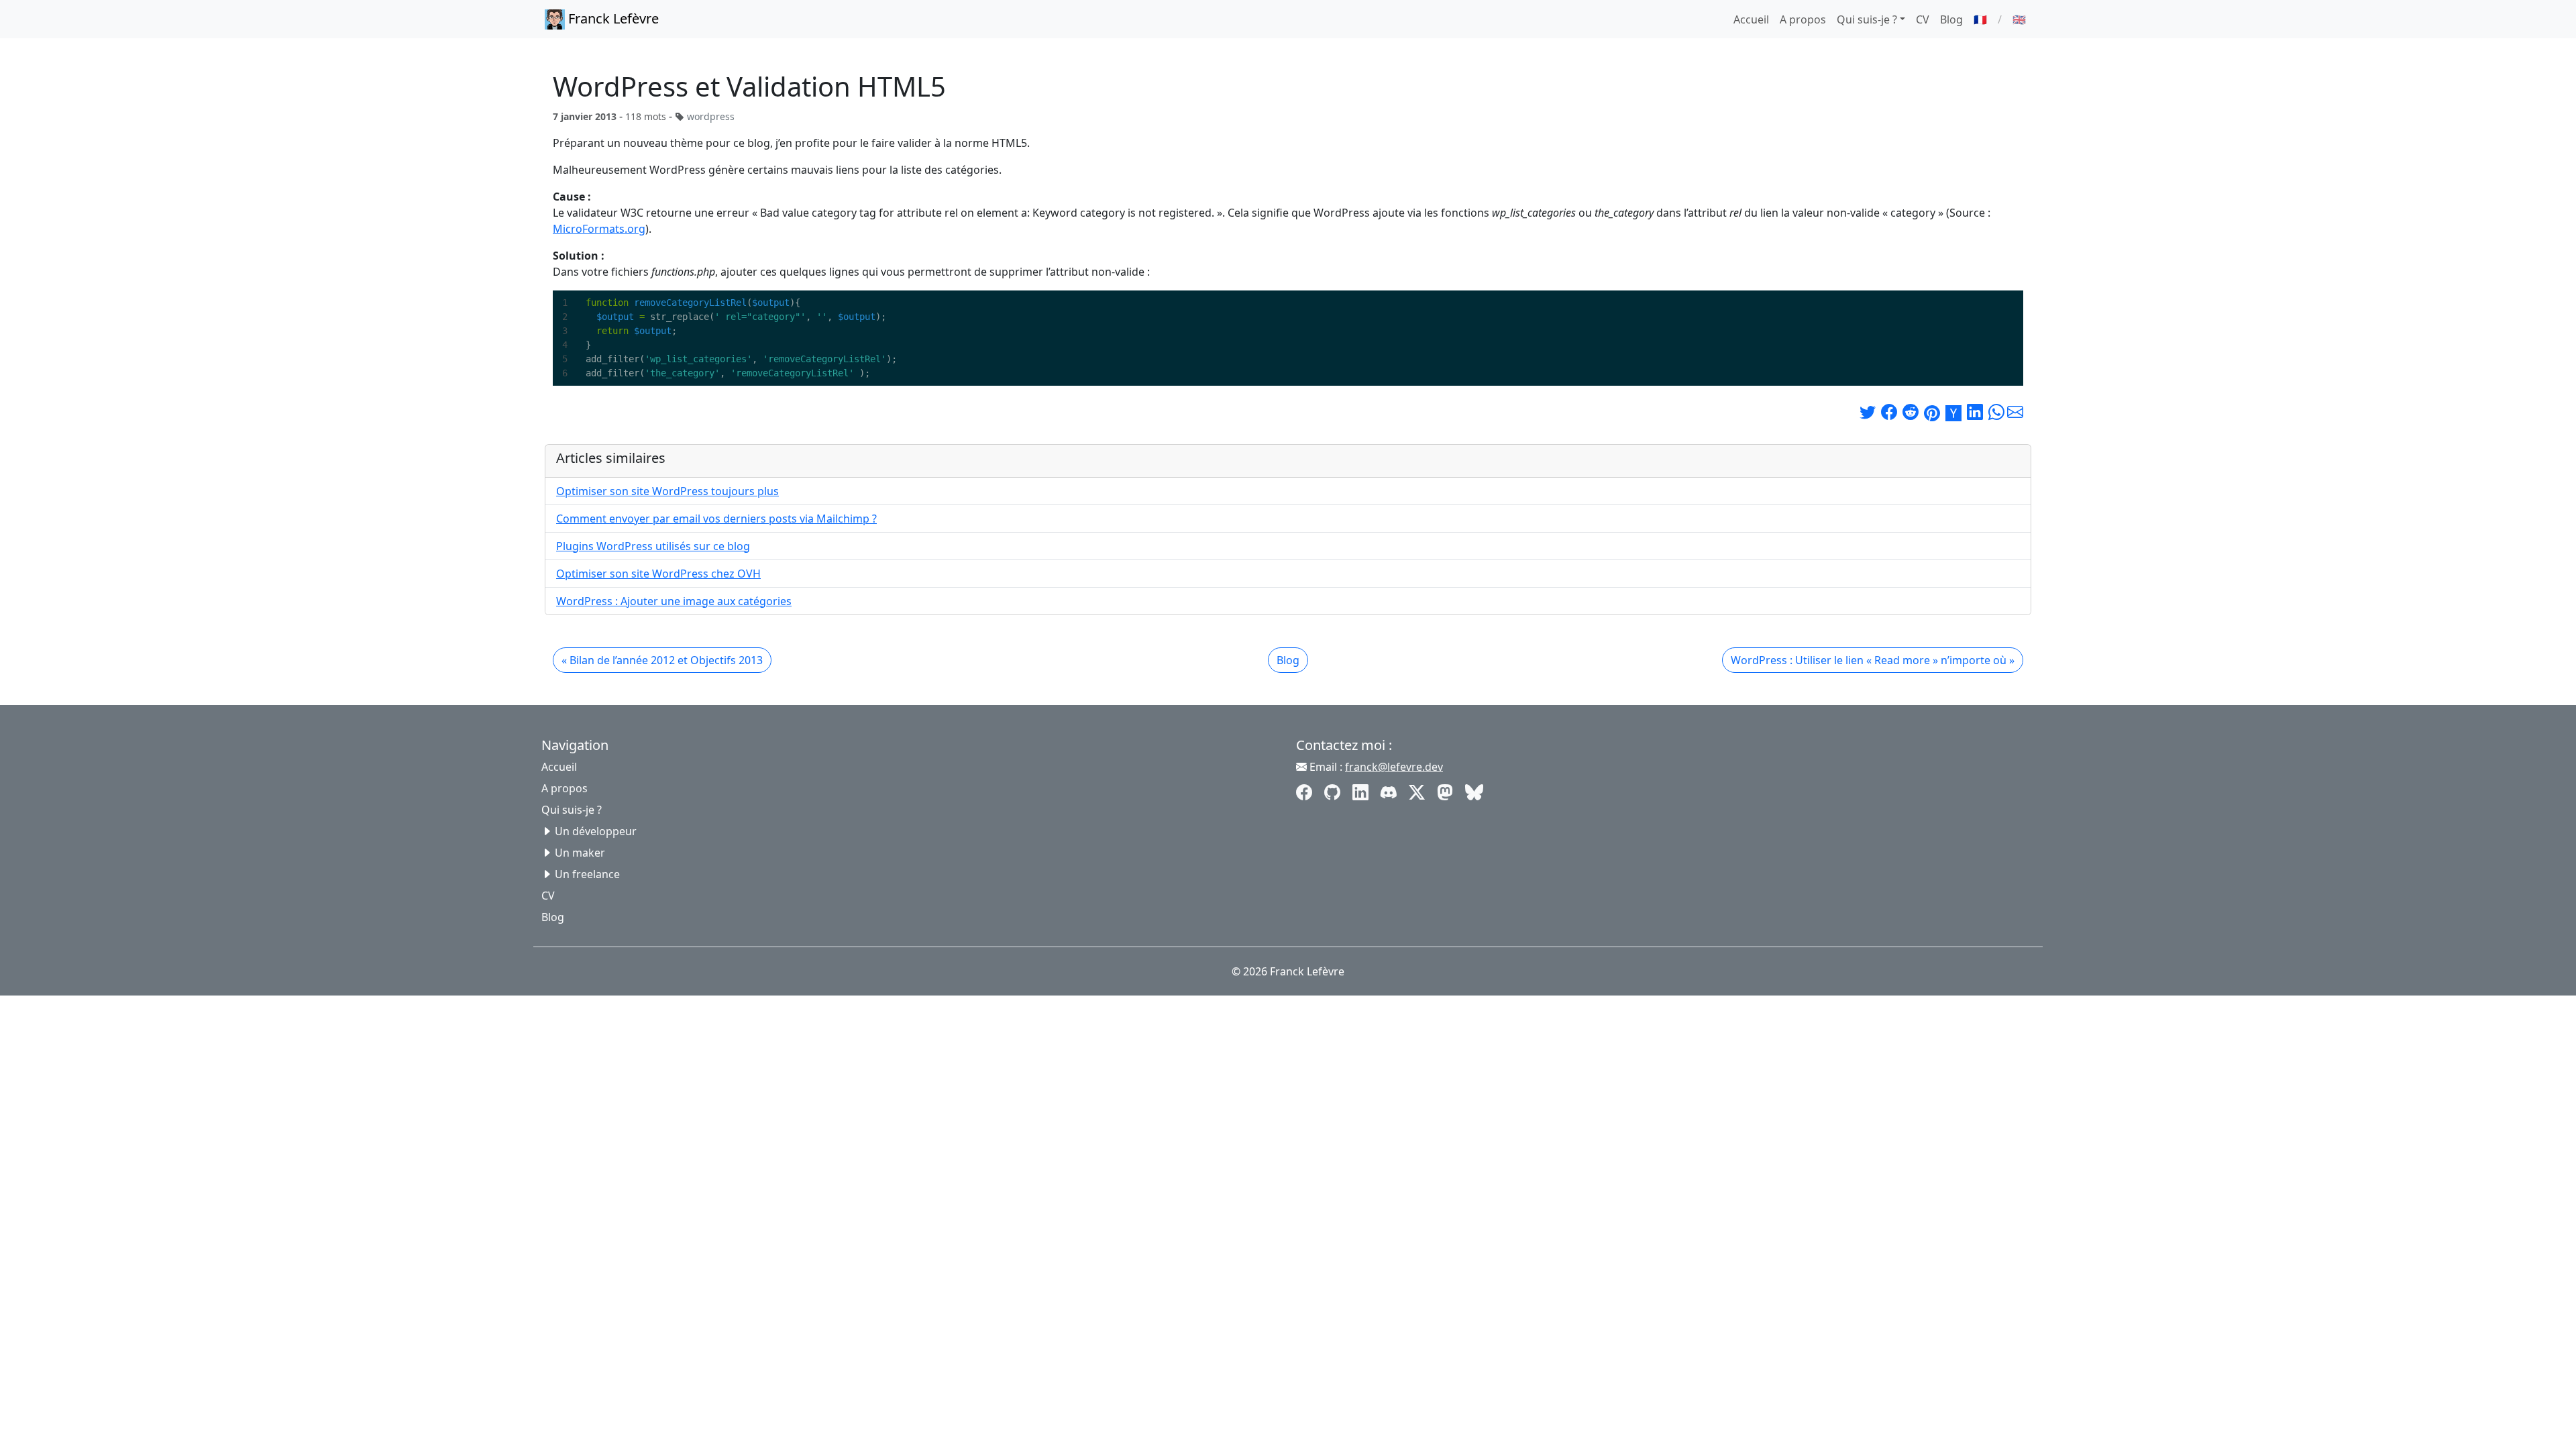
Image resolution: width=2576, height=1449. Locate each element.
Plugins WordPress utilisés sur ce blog (653, 546)
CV (1923, 19)
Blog (1951, 19)
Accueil (1751, 19)
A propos (1803, 19)
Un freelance (587, 874)
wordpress (711, 116)
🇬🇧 (2019, 19)
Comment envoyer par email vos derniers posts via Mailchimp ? (716, 519)
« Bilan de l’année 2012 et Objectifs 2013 (662, 660)
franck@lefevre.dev (1394, 767)
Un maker (580, 853)
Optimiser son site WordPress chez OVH (658, 574)
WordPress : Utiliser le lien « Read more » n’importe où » (1873, 660)
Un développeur (596, 831)
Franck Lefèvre (612, 18)
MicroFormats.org (599, 229)
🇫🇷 (1980, 19)
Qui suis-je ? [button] (1867, 19)
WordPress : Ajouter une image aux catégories (674, 601)
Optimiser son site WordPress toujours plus (667, 491)
